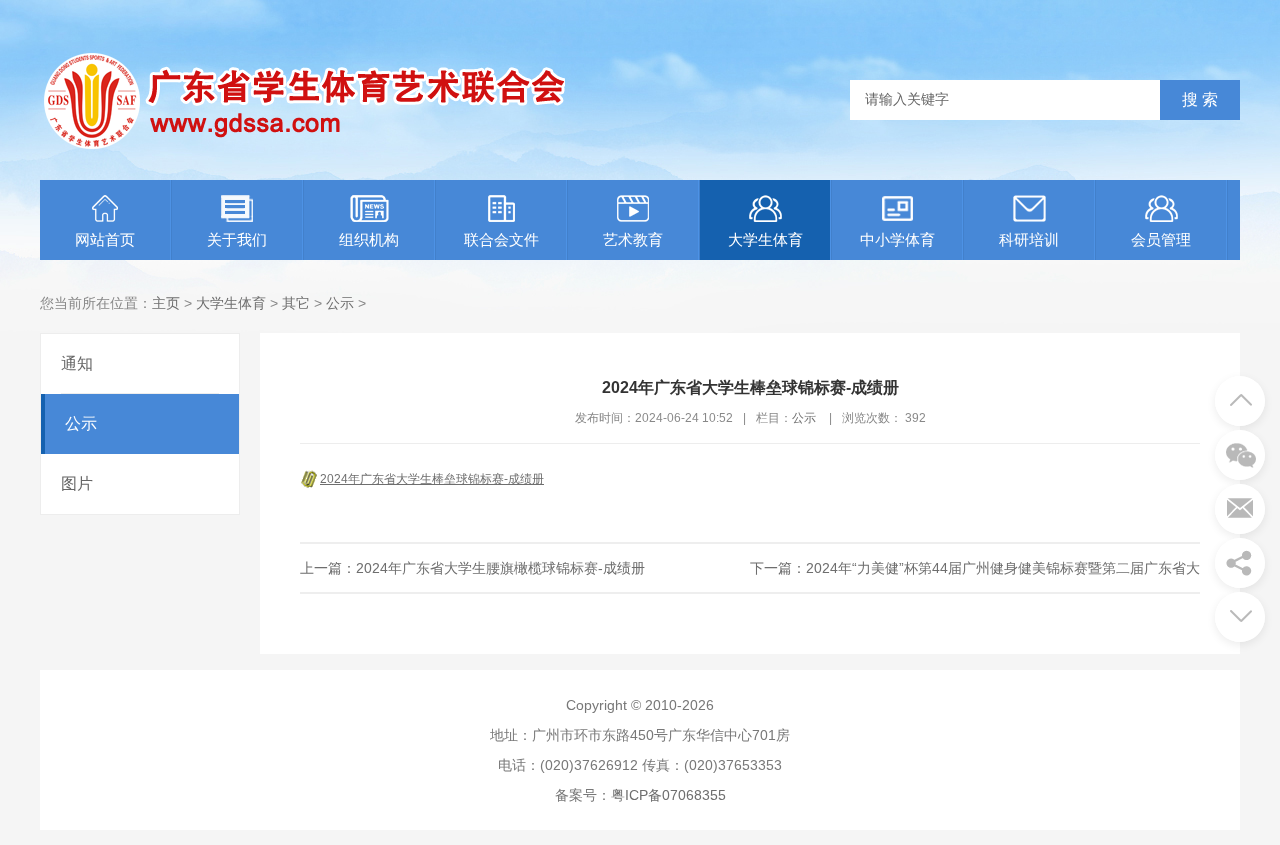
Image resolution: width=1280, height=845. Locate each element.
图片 (77, 483)
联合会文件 (501, 239)
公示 (340, 303)
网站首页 (105, 239)
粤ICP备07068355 (668, 795)
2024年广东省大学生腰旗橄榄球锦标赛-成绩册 (500, 568)
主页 (166, 303)
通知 (77, 363)
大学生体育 (765, 239)
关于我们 (237, 239)
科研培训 (1029, 239)
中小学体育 (897, 239)
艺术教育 (633, 239)
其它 (296, 303)
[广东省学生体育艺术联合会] (307, 146)
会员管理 (1161, 239)
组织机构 (369, 239)
